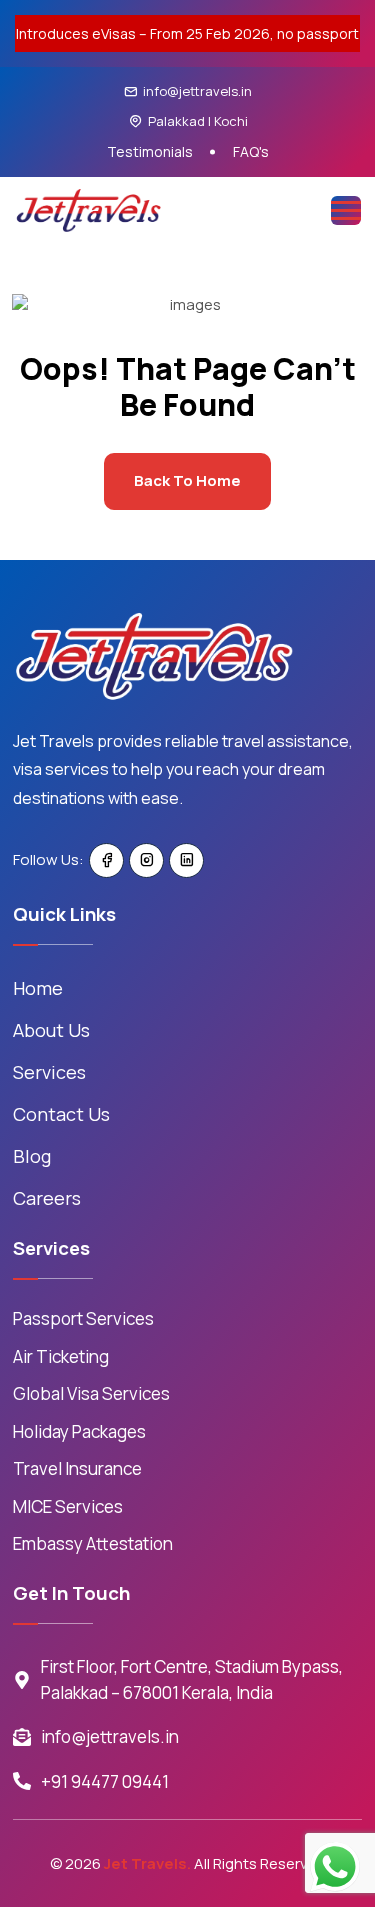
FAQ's (251, 151)
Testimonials (150, 151)
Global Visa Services (91, 1393)
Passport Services (83, 1318)
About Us (51, 1030)
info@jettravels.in (197, 91)
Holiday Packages (79, 1431)
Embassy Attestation (93, 1543)
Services (49, 1072)
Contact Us (61, 1114)
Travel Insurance (77, 1468)
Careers (47, 1198)
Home (38, 988)
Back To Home (187, 480)
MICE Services (68, 1506)
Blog (32, 1156)
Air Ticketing (61, 1356)
